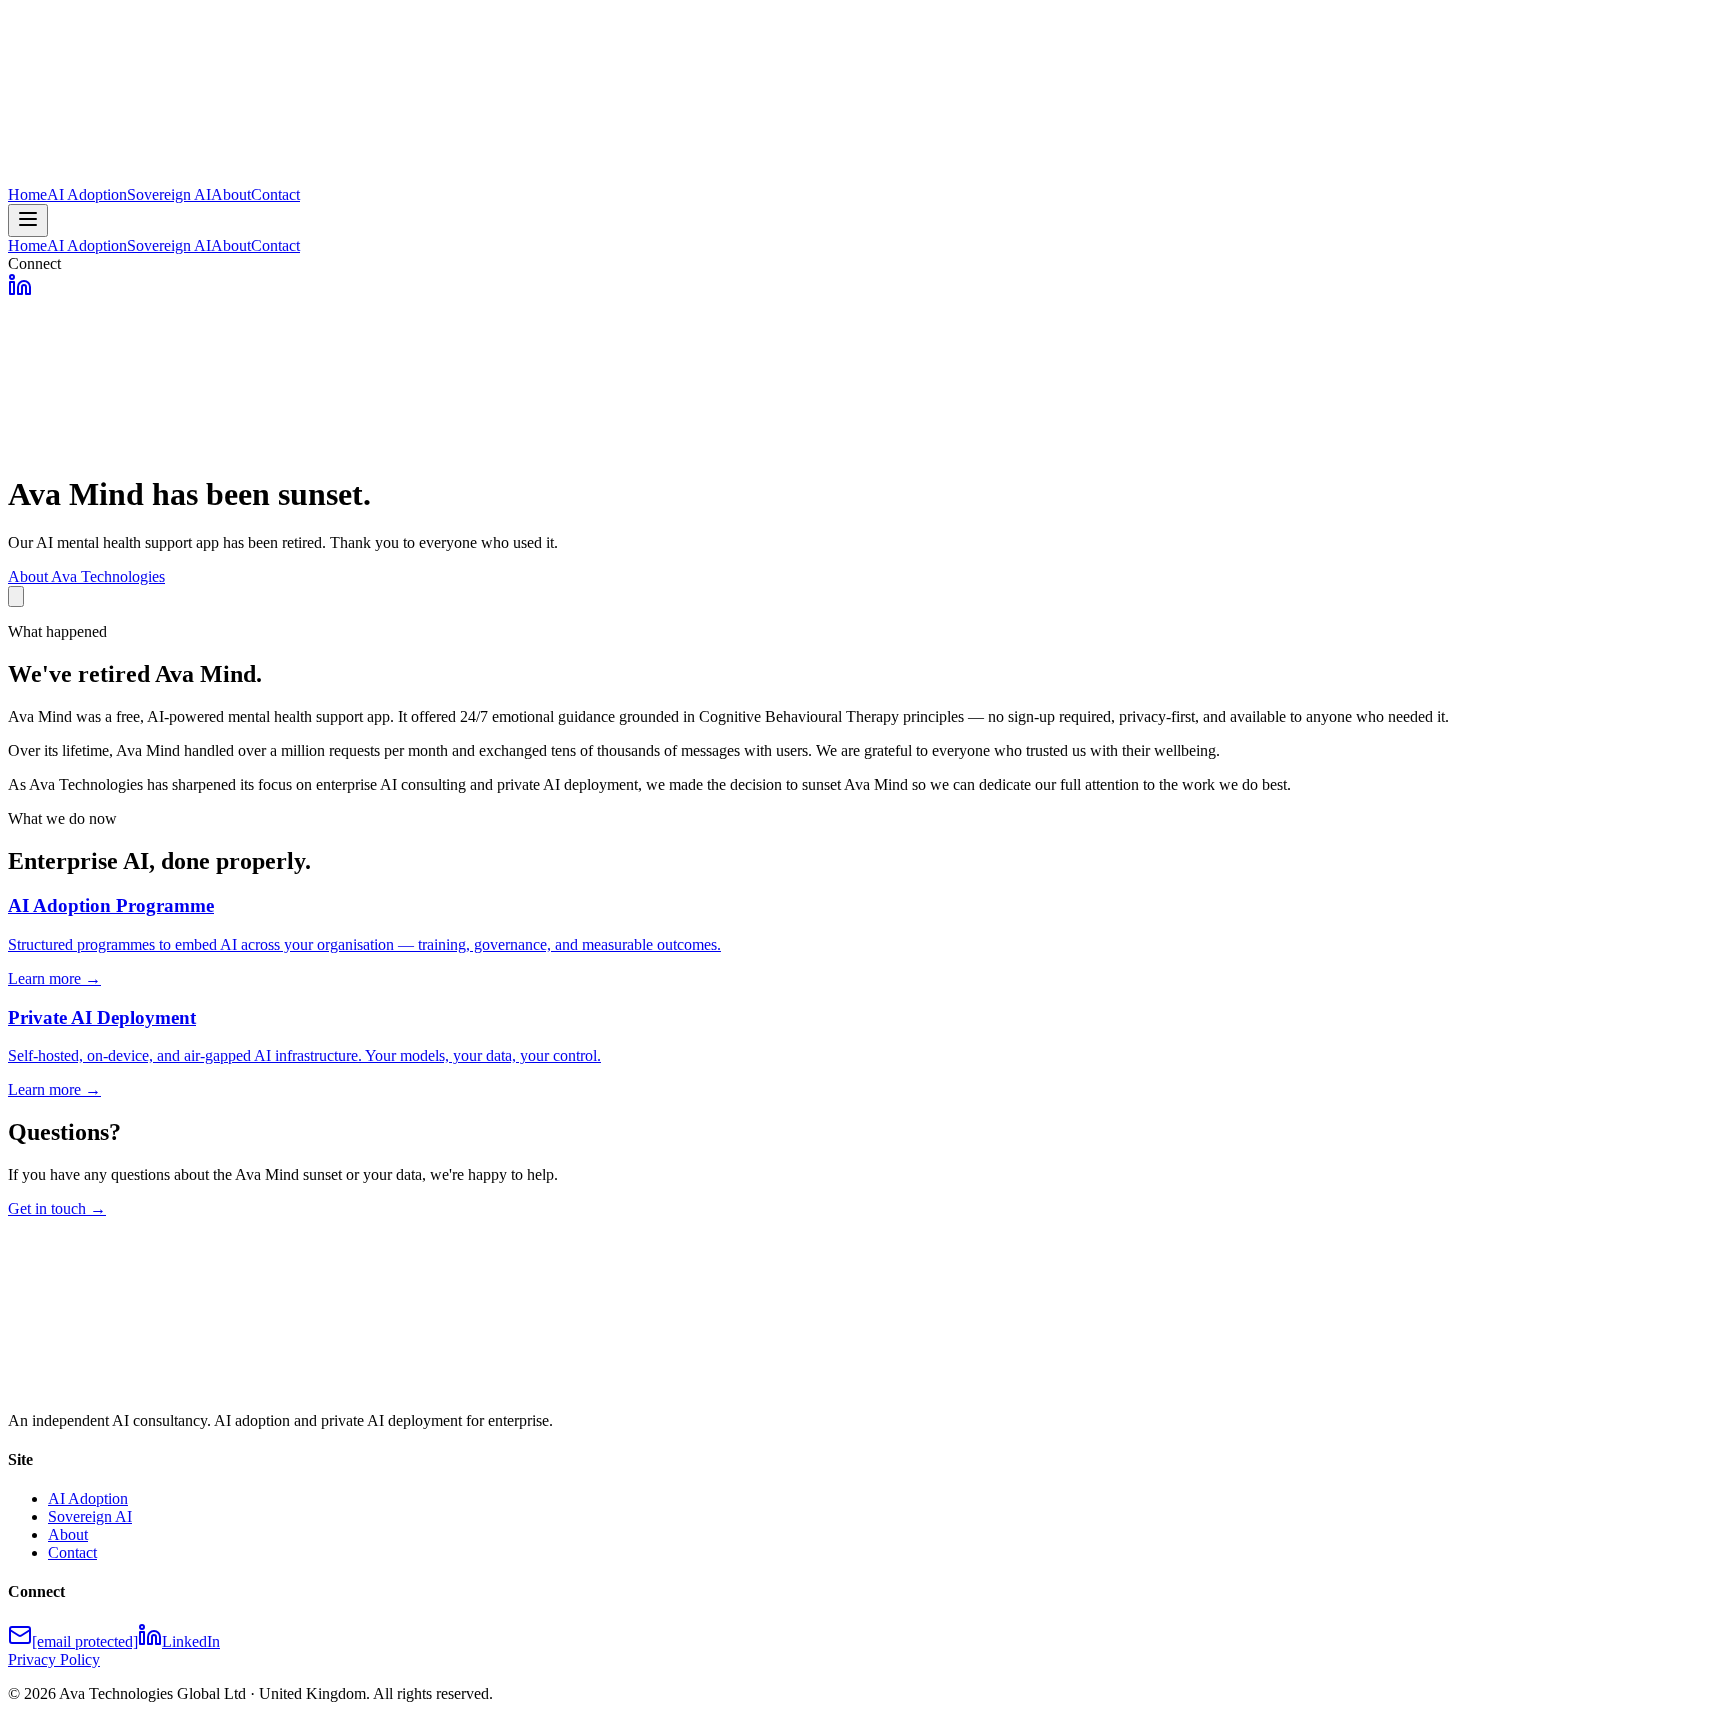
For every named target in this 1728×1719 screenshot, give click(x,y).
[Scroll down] (16, 596)
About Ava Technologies (86, 576)
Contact (275, 194)
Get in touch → (57, 1208)
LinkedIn (191, 1641)
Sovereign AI (169, 194)
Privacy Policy (54, 1659)
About (231, 194)
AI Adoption (87, 194)
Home (27, 194)
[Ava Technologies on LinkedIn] (20, 291)
